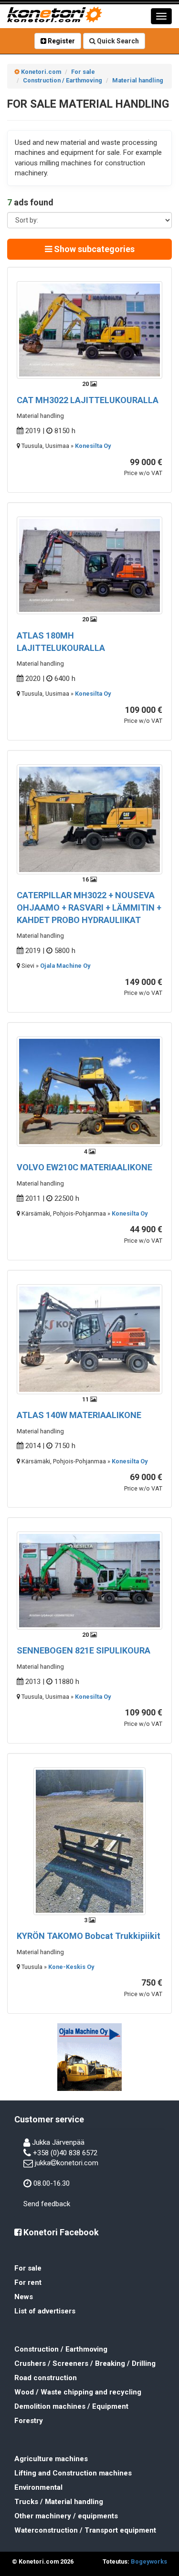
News (24, 2297)
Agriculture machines (51, 2459)
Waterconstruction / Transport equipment (85, 2530)
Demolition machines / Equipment (71, 2406)
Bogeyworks (149, 2561)
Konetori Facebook (60, 2232)
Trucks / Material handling (59, 2502)
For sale (28, 2268)
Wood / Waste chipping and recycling (78, 2392)
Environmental (38, 2487)
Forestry (29, 2421)
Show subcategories (93, 249)
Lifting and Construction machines (73, 2473)
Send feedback (47, 2204)
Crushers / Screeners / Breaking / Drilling (85, 2363)
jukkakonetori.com (67, 2163)
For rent (28, 2282)
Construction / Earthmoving (61, 2349)
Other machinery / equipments (66, 2516)
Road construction (46, 2378)
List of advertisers (45, 2311)
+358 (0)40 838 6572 (65, 2153)
